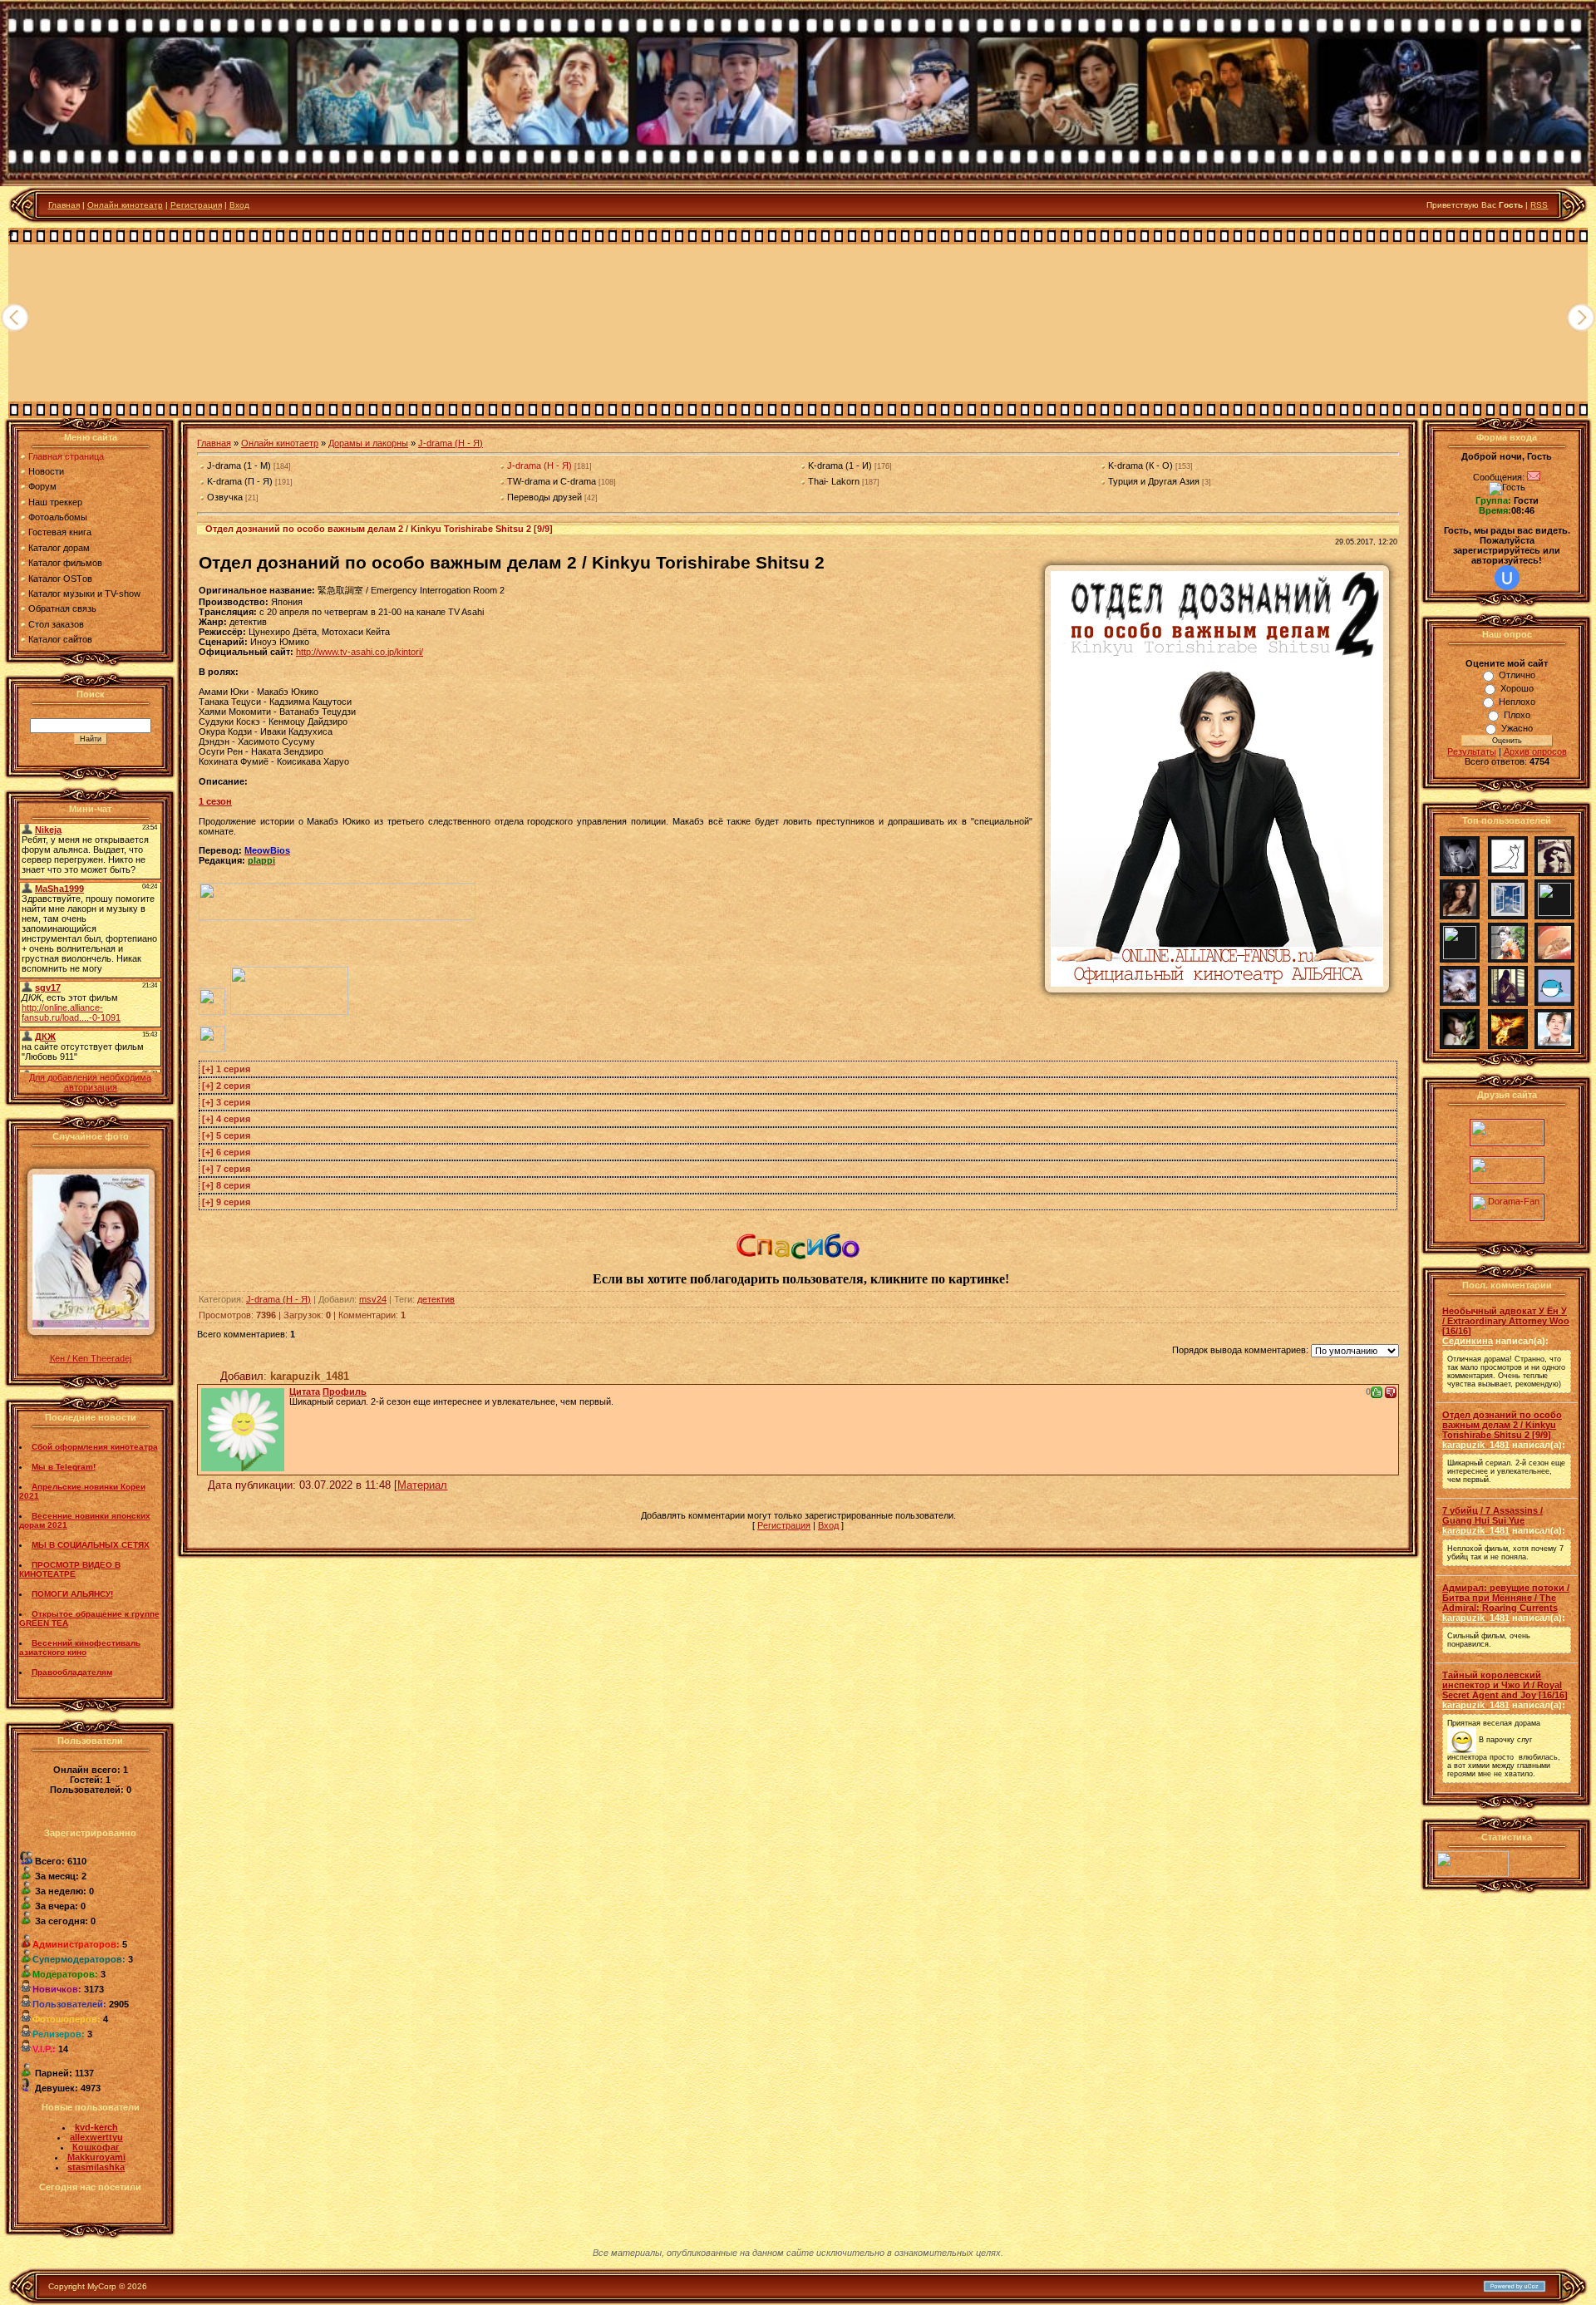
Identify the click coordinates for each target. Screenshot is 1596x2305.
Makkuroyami (96, 2157)
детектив (436, 1299)
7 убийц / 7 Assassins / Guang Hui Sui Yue (1493, 1515)
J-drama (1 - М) (239, 465)
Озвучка (225, 497)
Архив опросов (1535, 751)
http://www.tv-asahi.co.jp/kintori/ (360, 652)
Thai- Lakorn (834, 481)
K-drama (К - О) (1140, 465)
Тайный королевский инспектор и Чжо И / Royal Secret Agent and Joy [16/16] (1505, 1685)
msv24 (373, 1299)
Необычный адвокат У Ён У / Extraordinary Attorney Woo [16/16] (1506, 1321)
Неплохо (1517, 702)
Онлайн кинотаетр (280, 443)
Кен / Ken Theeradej (91, 1358)
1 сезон (215, 801)
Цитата (305, 1391)
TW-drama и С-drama (552, 481)
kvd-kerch (96, 2127)
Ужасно (1517, 728)
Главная (64, 205)
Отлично (1517, 675)
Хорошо (1517, 688)
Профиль (345, 1391)
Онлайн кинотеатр (125, 205)
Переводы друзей (544, 497)
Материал (422, 1485)
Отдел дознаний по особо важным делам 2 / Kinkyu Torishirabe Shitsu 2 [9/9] (1502, 1425)
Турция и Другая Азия (1154, 481)
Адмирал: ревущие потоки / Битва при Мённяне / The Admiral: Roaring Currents (1506, 1598)
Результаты (1472, 751)
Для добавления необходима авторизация (90, 1082)
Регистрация (196, 205)
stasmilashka (96, 2167)
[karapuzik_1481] (243, 1426)
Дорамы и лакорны (368, 443)
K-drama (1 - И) (840, 465)
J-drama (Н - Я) (451, 443)
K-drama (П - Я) (240, 481)
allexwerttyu (96, 2137)
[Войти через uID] (1507, 578)
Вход (239, 205)
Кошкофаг (96, 2147)
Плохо (1517, 715)
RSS (1539, 205)
